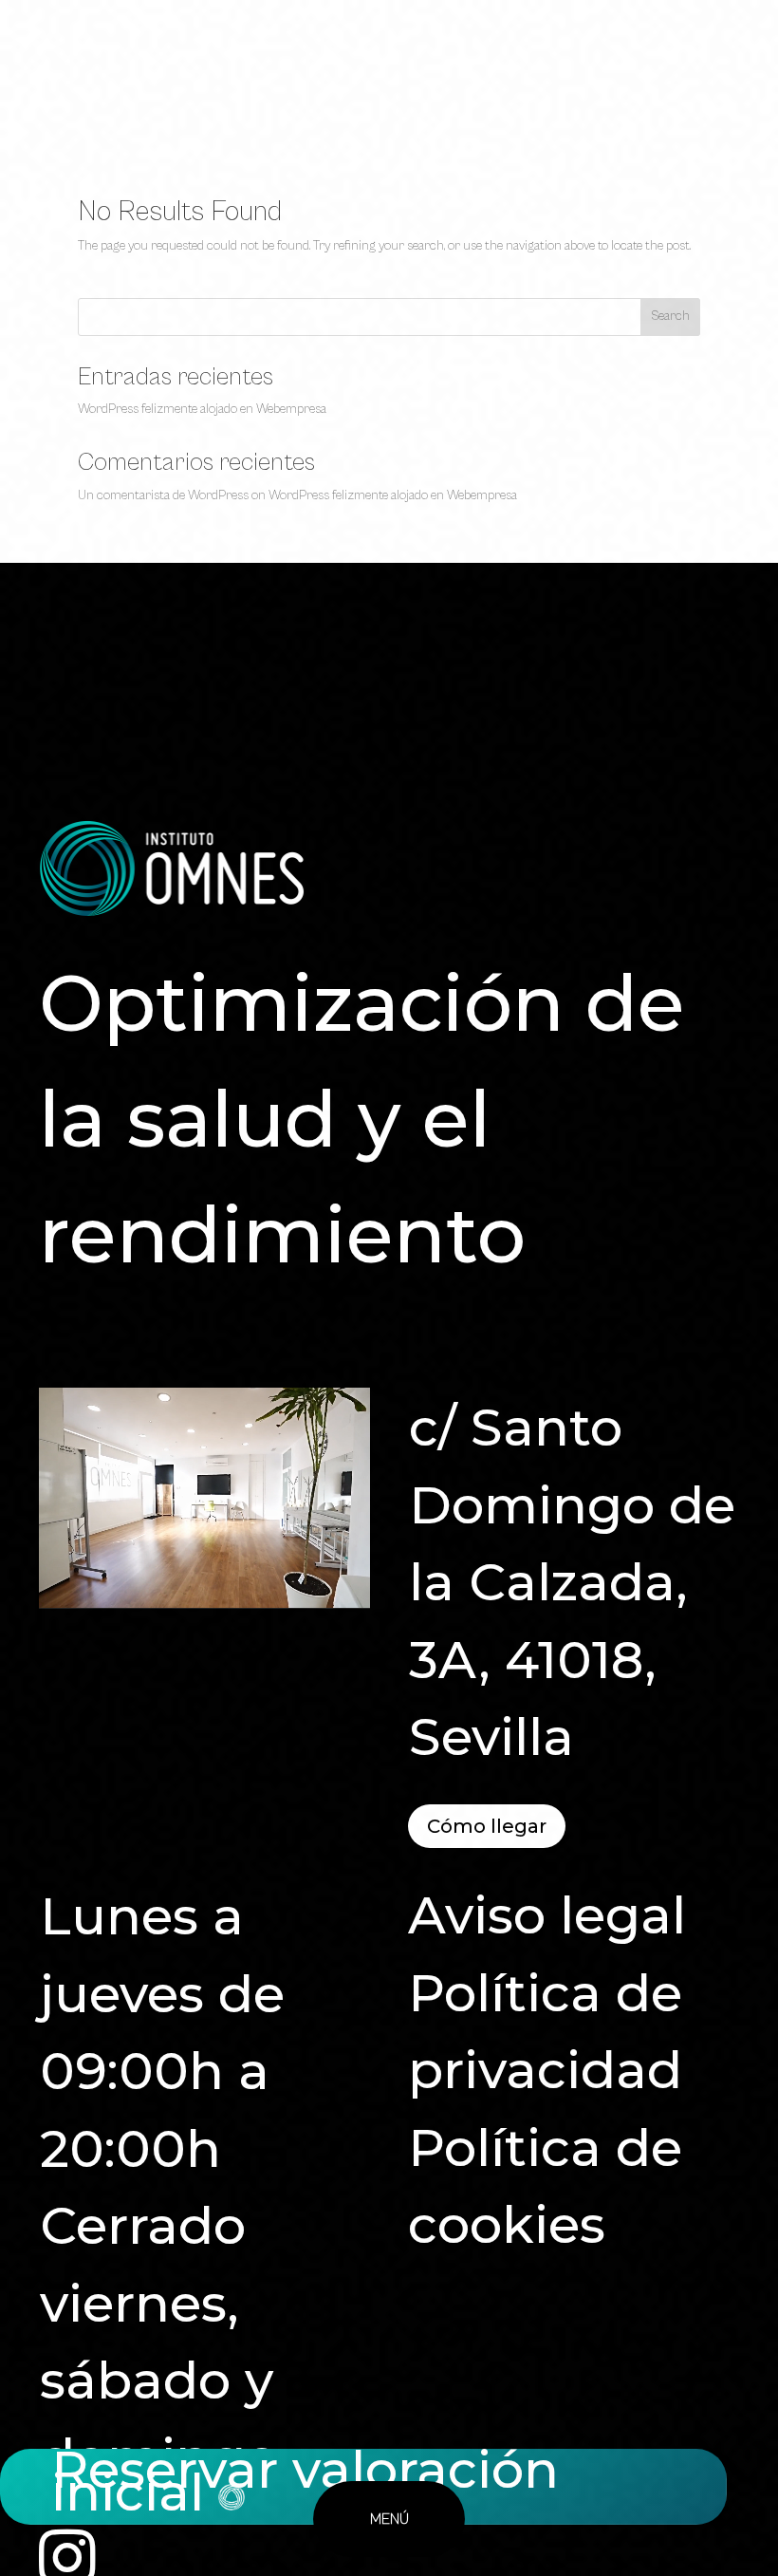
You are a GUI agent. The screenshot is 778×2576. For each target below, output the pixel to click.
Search (670, 316)
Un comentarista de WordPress (163, 495)
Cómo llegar (487, 1826)
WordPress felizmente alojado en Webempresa (202, 409)
